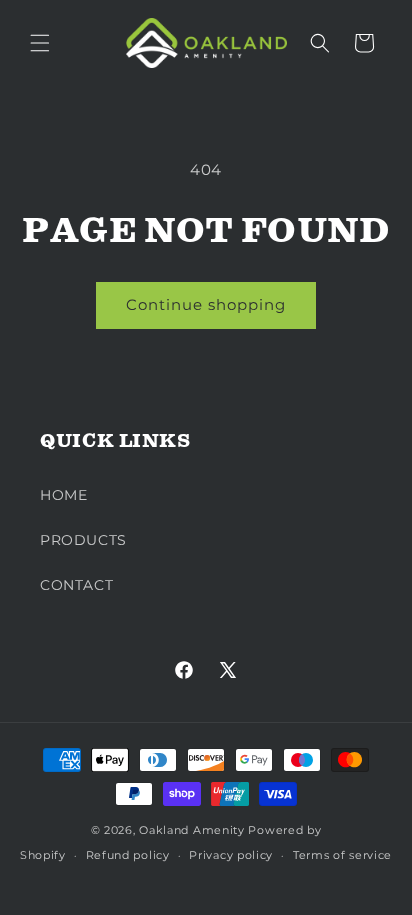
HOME (63, 495)
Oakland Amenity (192, 830)
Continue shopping (206, 304)
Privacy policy (231, 855)
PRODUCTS (83, 540)
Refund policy (128, 855)
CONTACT (76, 585)
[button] (40, 43)
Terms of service (342, 855)
